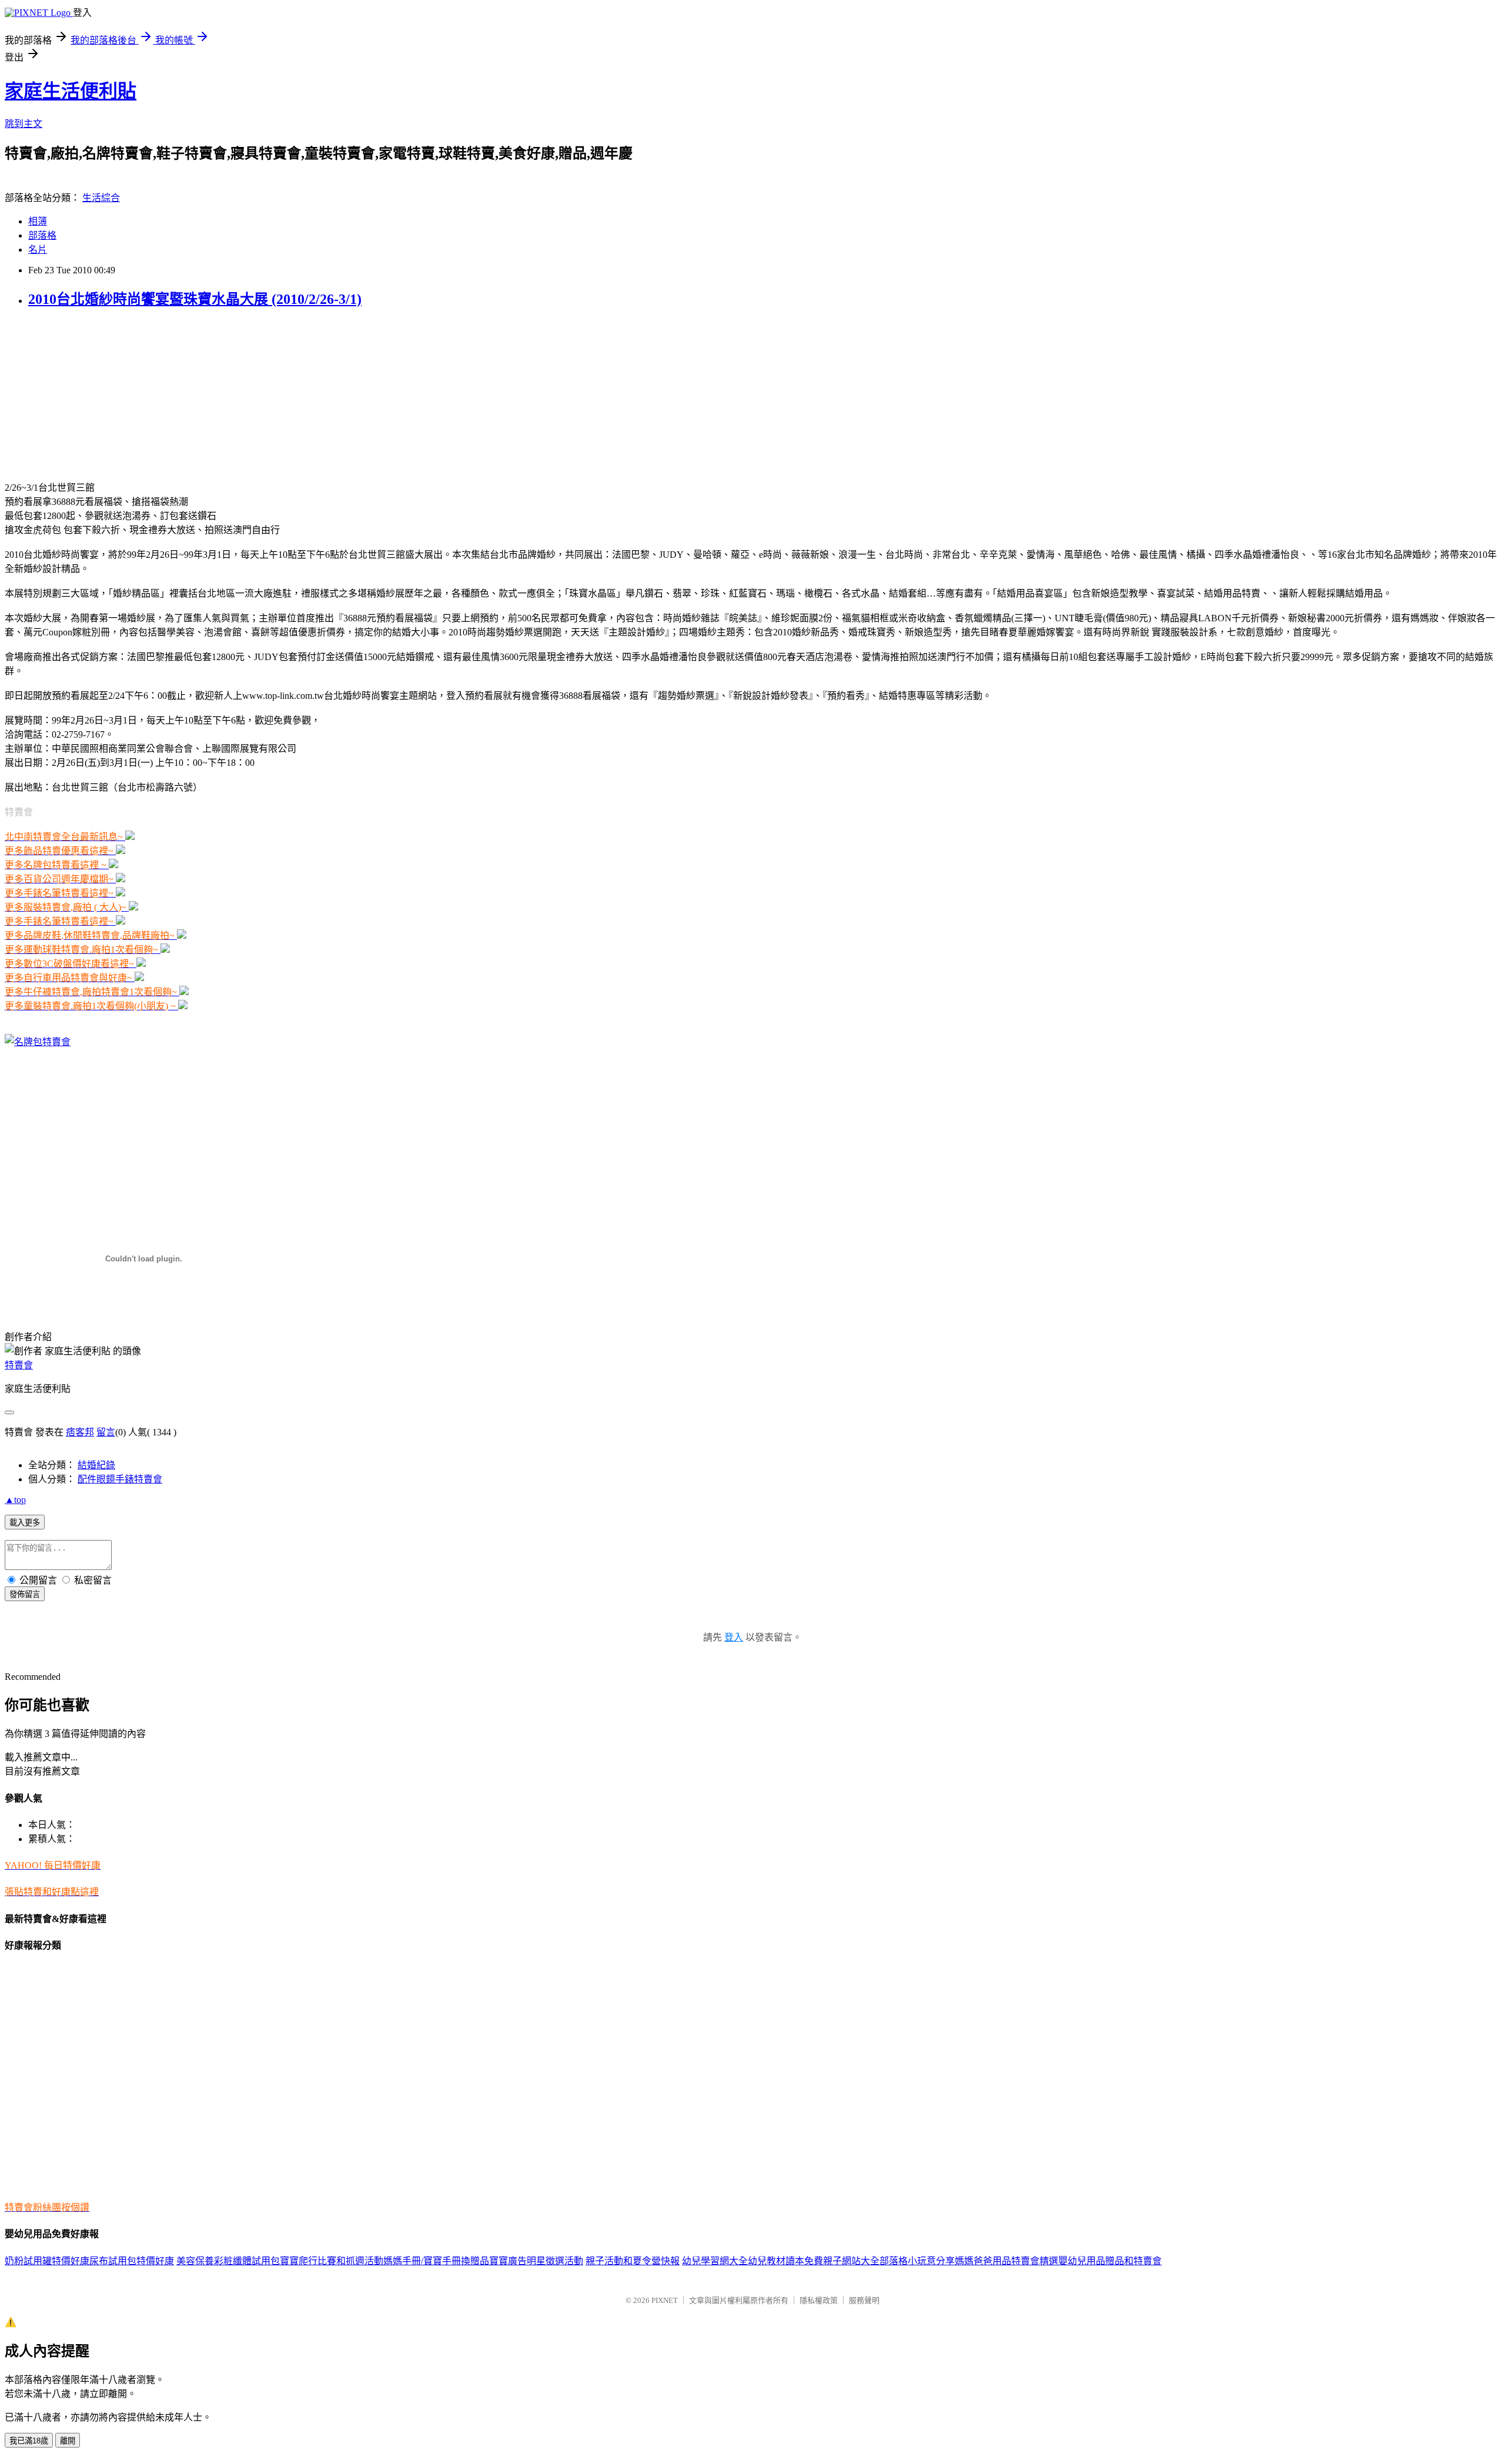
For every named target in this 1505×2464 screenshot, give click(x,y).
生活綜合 (101, 198)
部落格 (42, 235)
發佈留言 (25, 1594)
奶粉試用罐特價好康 (47, 2261)
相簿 (38, 221)
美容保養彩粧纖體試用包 (228, 2261)
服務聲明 (864, 2300)
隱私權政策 (819, 2300)
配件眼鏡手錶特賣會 (120, 1479)
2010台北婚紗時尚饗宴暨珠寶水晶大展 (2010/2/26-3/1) (195, 299)
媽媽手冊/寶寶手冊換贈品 (436, 2261)
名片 (38, 250)
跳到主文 (24, 124)
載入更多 (25, 1523)
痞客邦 (80, 1432)
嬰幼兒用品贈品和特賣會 (1110, 2261)
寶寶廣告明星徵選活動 (536, 2261)
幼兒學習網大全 (715, 2261)
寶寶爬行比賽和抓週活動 (332, 2261)
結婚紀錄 (96, 1465)
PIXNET (665, 2300)
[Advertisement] (78, 393)
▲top (15, 1500)
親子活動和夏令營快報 (633, 2261)
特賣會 (19, 1365)
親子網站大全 (851, 2261)
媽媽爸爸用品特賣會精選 (1006, 2261)
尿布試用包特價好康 (132, 2261)
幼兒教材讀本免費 (785, 2261)
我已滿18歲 (29, 2441)
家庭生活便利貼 (71, 91)
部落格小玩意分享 (917, 2261)
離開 (68, 2441)
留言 (106, 1432)
